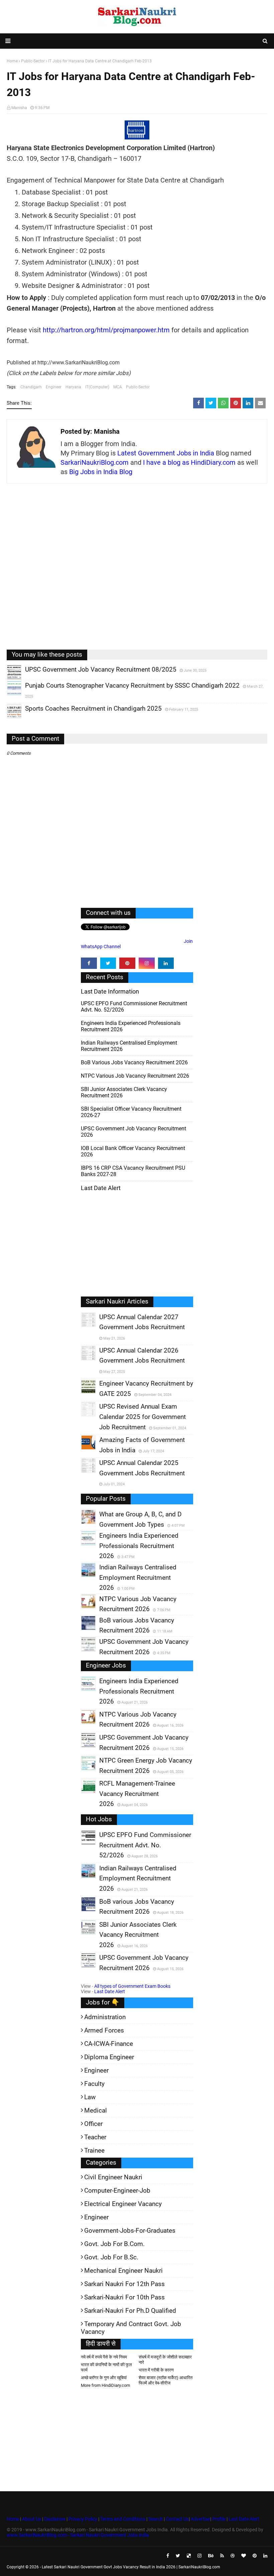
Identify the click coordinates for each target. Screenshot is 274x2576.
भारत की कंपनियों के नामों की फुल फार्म (106, 2367)
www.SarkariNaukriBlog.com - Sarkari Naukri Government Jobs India (78, 2535)
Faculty (94, 2084)
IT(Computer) (97, 387)
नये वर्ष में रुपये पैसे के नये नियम (104, 2357)
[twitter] (108, 963)
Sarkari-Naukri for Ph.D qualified (130, 2311)
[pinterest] (127, 963)
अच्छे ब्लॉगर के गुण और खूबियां (104, 2378)
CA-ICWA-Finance (109, 2044)
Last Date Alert (110, 1991)
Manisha (19, 108)
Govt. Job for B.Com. (114, 2244)
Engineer (54, 387)
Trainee (94, 2150)
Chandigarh (31, 387)
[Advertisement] (137, 572)
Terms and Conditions (123, 2519)
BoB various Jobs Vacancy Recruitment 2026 (134, 1062)
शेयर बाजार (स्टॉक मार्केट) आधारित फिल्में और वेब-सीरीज (166, 2380)
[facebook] (89, 963)
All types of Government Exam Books (132, 1986)
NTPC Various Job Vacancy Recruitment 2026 (135, 1076)
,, (8, 679)
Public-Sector (138, 387)
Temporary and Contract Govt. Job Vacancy (131, 2328)
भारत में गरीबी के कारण (156, 2370)
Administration (105, 2017)
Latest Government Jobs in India (166, 453)
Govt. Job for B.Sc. (111, 2257)
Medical (96, 2110)
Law (90, 2097)
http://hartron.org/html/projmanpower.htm (106, 330)
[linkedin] (166, 963)
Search (156, 2519)
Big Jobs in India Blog (101, 472)
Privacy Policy (83, 2519)
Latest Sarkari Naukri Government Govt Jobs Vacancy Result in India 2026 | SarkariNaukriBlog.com (131, 2567)
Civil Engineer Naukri (113, 2177)
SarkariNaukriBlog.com (95, 462)
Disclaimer (55, 2519)
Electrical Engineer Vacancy (123, 2204)
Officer (93, 2124)
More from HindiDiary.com (105, 2385)
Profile (219, 2519)
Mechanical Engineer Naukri (123, 2271)
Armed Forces (104, 2030)
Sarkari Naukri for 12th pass (124, 2284)
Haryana (73, 387)
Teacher (95, 2137)
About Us (31, 2519)
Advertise (200, 2519)
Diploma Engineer (109, 2057)
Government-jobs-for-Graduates (130, 2231)
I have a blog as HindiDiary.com (189, 462)
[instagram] (147, 963)
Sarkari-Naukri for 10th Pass (124, 2297)
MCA (118, 387)
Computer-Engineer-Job (117, 2190)
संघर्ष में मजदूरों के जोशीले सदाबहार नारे (165, 2360)
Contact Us (177, 2519)
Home (13, 2519)
